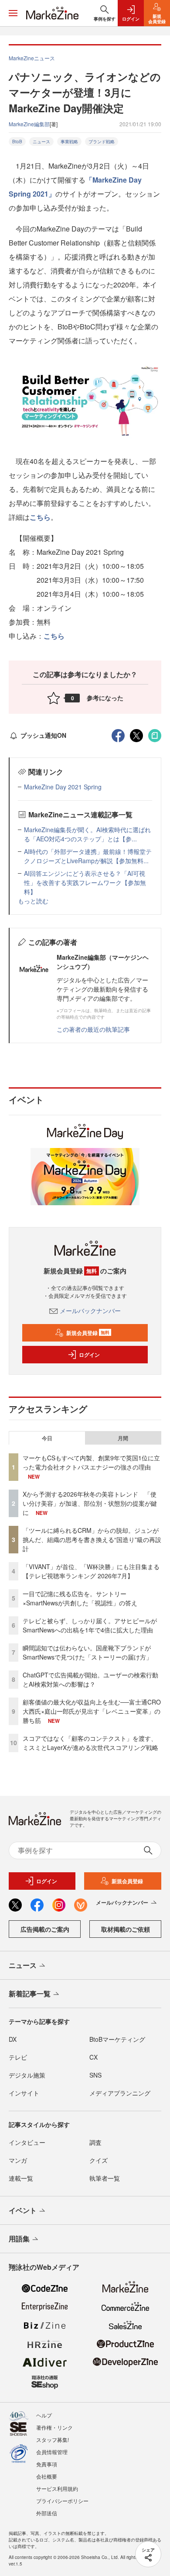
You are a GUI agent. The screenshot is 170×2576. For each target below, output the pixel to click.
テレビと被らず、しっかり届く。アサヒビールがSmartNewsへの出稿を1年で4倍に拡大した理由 (90, 1625)
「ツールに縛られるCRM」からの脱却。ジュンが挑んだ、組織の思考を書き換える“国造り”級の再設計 (92, 1539)
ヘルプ (44, 2415)
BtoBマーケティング (117, 2039)
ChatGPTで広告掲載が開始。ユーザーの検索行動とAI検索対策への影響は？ (90, 1679)
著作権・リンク (54, 2427)
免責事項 (47, 2464)
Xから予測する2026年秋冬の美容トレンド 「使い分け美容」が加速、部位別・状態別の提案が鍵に (90, 1503)
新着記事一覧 (30, 1993)
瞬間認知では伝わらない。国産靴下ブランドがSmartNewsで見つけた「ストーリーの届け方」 (87, 1652)
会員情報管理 (52, 2452)
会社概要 (47, 2476)
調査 (95, 2142)
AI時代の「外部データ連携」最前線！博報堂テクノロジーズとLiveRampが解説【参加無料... (88, 856)
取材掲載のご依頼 (126, 1929)
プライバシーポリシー (62, 2501)
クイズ (99, 2160)
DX (13, 2039)
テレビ (18, 2057)
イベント (23, 2210)
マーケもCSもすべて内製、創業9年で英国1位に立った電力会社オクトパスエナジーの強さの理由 (91, 1462)
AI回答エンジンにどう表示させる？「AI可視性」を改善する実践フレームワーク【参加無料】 (85, 882)
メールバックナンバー (90, 1310)
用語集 (19, 2239)
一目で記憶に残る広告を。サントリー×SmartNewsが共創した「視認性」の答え (80, 1598)
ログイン (89, 1355)
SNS (95, 2075)
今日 (47, 1438)
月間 (123, 1438)
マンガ (18, 2160)
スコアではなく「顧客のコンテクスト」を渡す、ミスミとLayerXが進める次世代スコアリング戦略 (90, 1743)
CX (93, 2057)
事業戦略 (69, 142)
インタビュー (27, 2142)
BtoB (17, 142)
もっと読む (33, 901)
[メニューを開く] (13, 13)
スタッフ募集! (53, 2439)
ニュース (41, 142)
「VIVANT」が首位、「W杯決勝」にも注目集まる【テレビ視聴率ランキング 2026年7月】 (91, 1571)
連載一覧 (21, 2178)
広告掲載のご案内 (45, 1929)
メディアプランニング (120, 2093)
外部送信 (47, 2513)
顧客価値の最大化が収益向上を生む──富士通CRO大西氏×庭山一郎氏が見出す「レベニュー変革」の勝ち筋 (92, 1711)
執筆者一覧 (105, 2178)
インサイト (24, 2093)
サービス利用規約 (57, 2488)
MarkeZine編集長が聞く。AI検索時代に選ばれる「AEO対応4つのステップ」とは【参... (87, 834)
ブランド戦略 (102, 142)
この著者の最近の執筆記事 (93, 1029)
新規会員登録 (88, 1333)
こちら (40, 517)
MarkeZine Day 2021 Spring (63, 787)
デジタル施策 (27, 2075)
